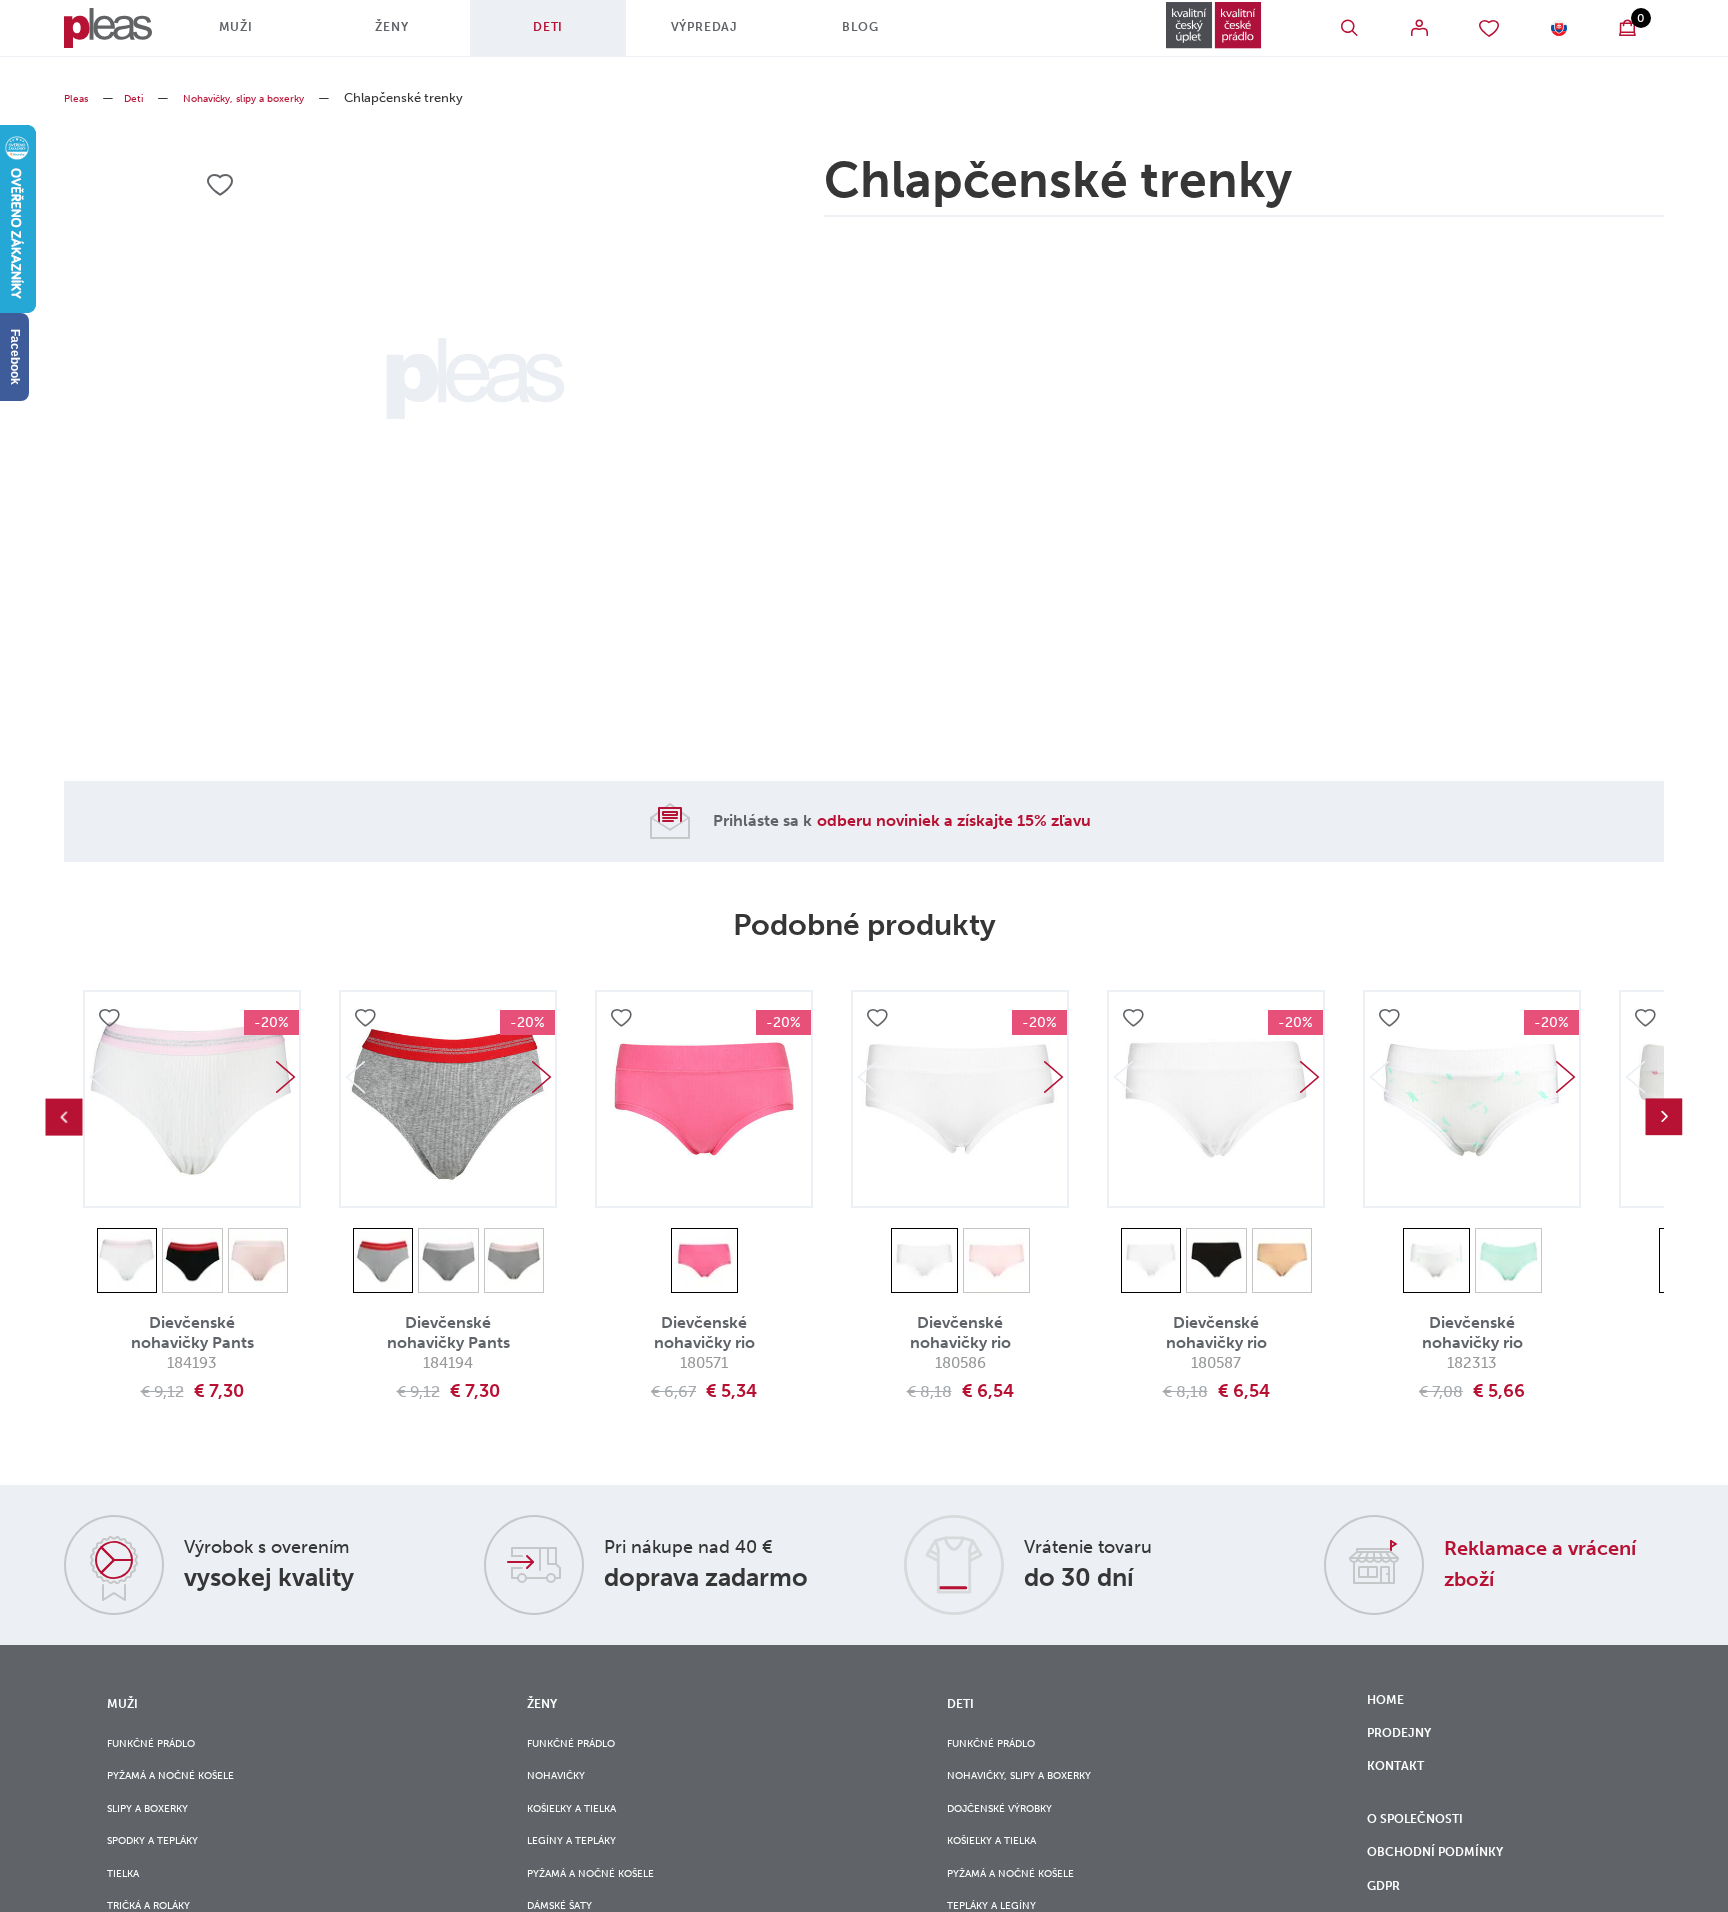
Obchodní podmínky (1450, 1894)
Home (1389, 1703)
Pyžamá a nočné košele (188, 1785)
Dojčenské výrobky (1016, 1826)
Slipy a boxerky (160, 1826)
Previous (64, 1117)
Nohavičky (565, 1785)
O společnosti (1428, 1852)
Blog (883, 35)
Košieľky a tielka (585, 1826)
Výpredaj (727, 35)
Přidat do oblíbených (112, 1022)
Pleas (79, 97)
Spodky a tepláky (167, 1867)
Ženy (415, 35)
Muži (259, 35)
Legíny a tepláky (584, 1867)
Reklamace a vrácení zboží (1522, 1562)
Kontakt (1402, 1786)
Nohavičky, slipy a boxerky (275, 97)
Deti (571, 35)
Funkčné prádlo (164, 1745)
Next (285, 1077)
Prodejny (1406, 1744)
